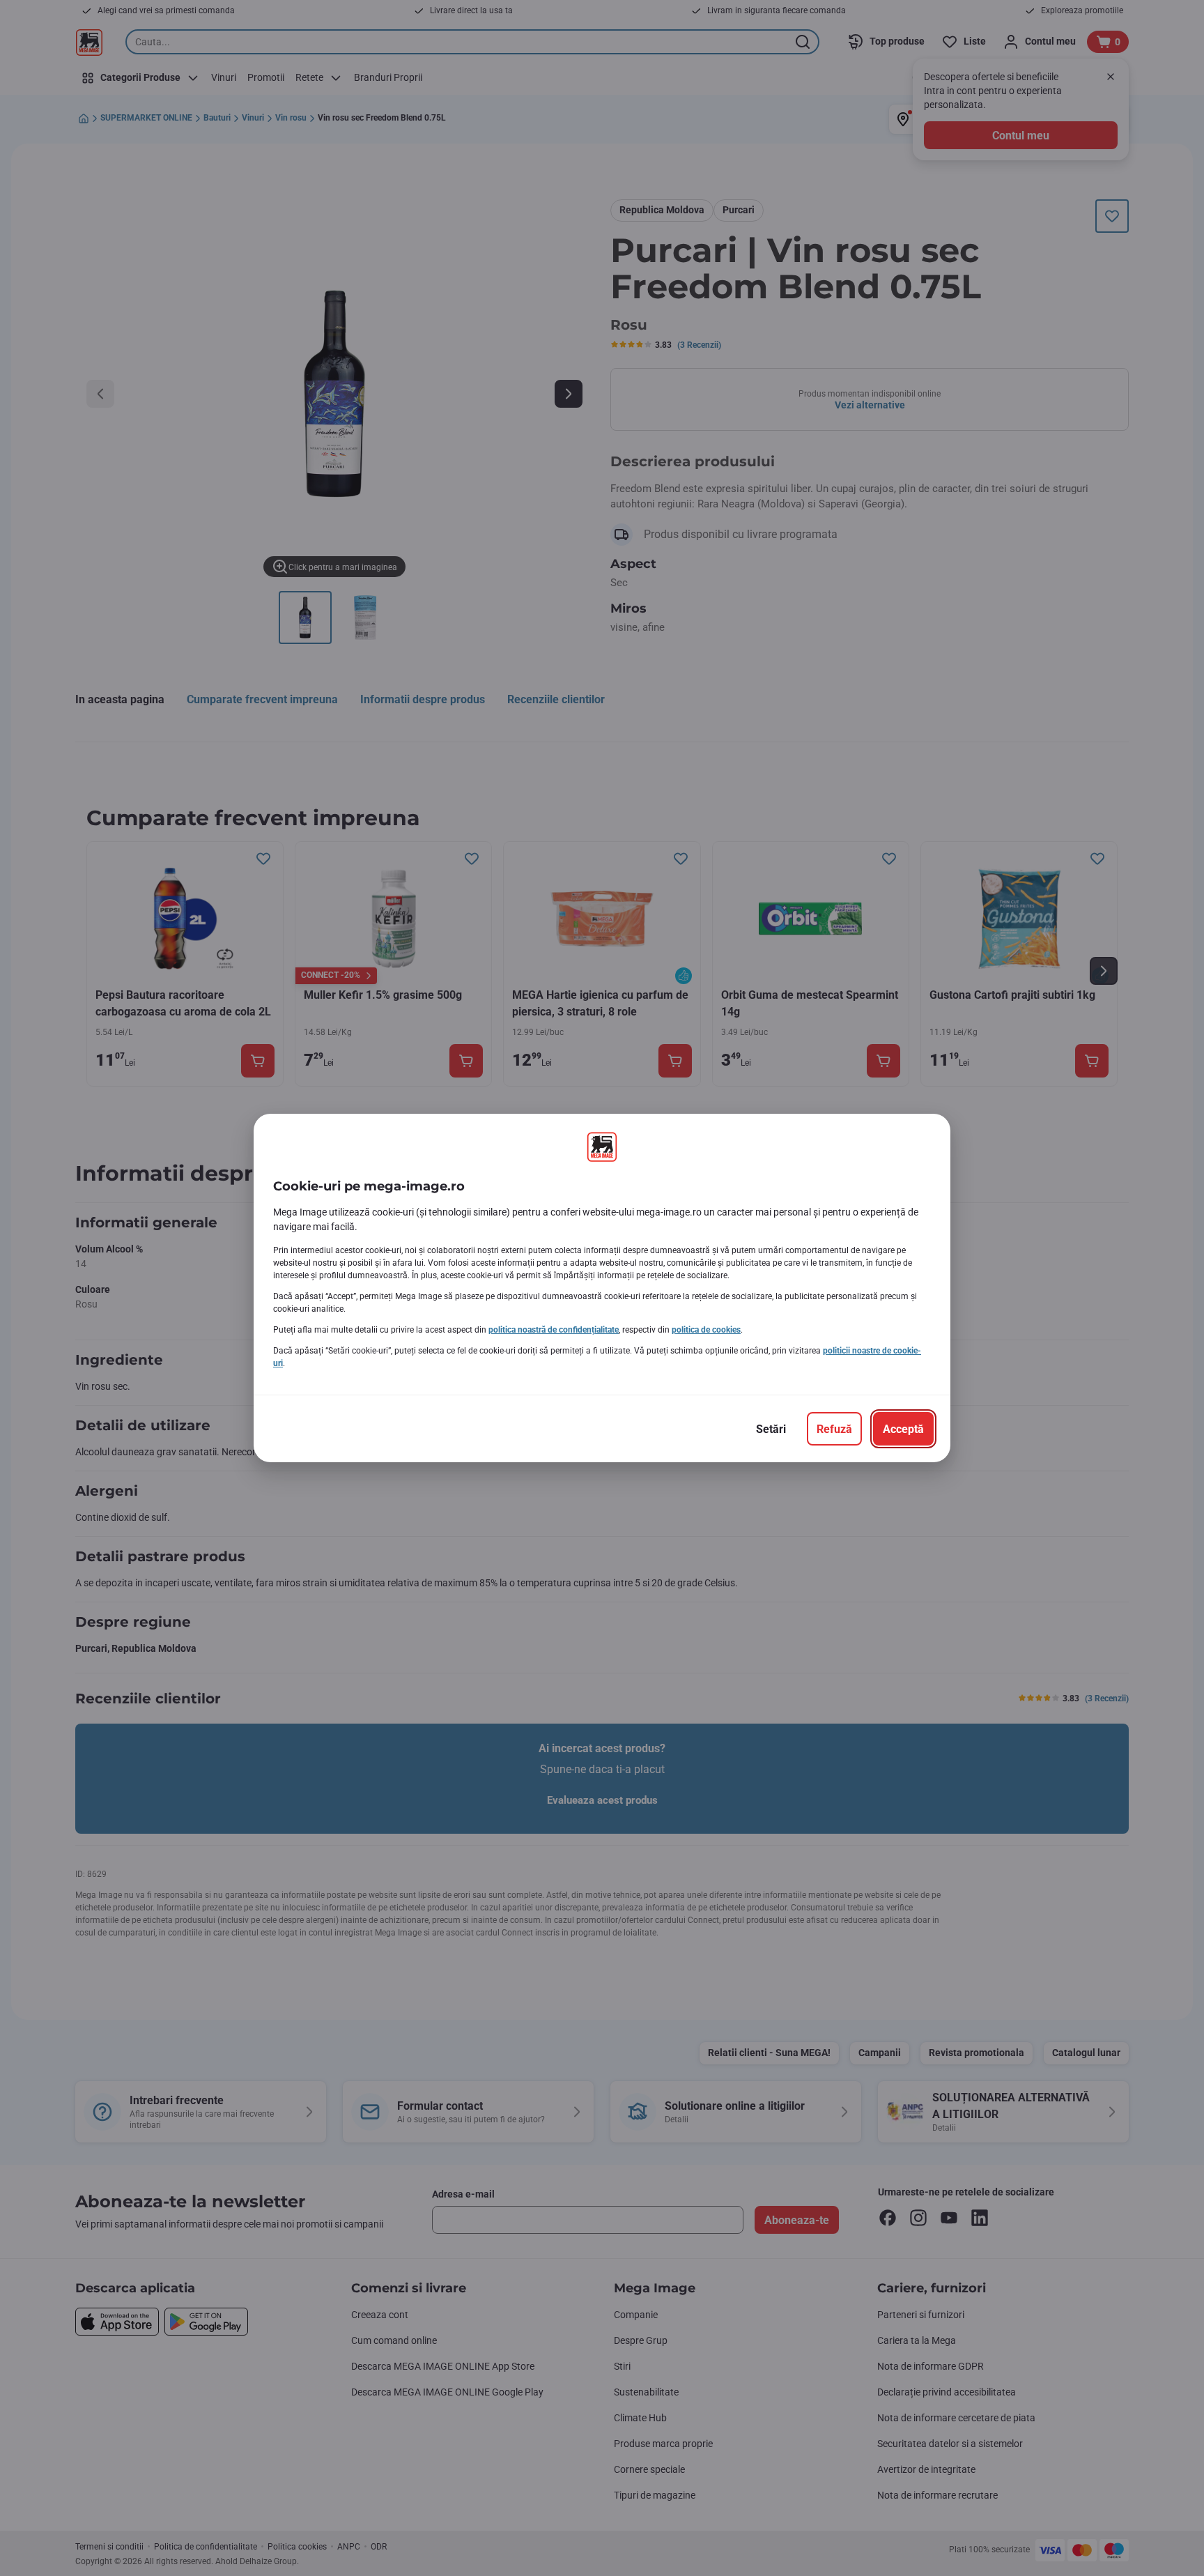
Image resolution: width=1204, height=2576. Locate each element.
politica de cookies (706, 1330)
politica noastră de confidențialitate (554, 1330)
